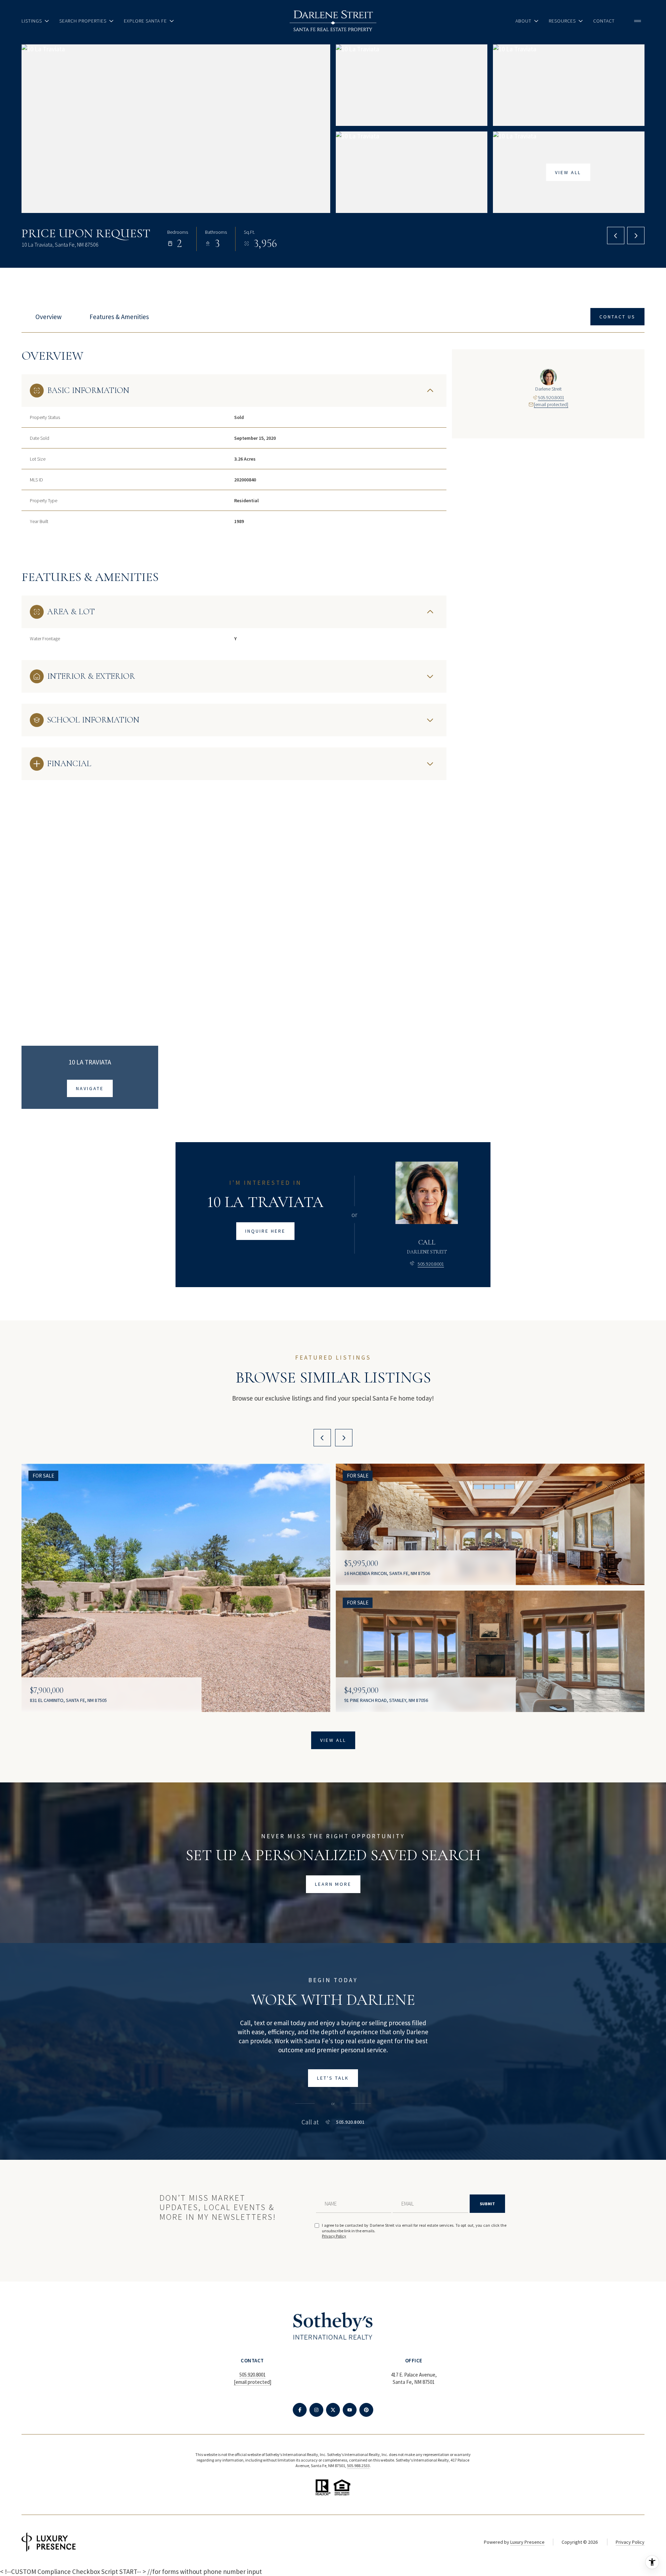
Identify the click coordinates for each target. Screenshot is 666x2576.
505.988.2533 (358, 2466)
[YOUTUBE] (350, 2410)
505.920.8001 (551, 397)
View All (568, 172)
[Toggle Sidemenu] (638, 21)
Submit (487, 2204)
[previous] (322, 1438)
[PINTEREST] (366, 2410)
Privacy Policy (334, 2236)
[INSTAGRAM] (316, 2410)
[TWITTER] (333, 2410)
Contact (604, 21)
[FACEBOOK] (300, 2410)
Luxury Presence (527, 2542)
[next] (344, 1438)
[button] (617, 317)
